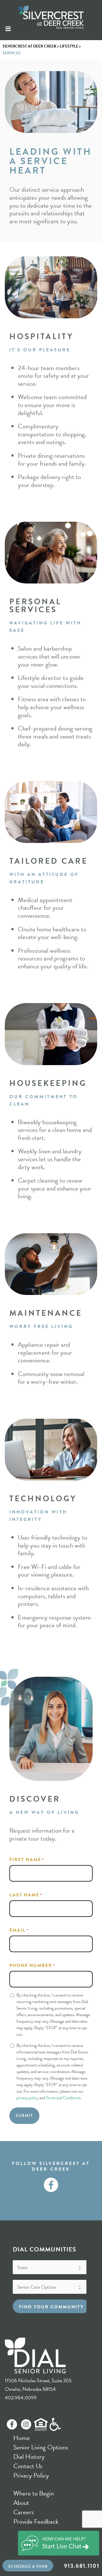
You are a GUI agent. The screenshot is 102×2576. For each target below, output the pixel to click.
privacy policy (27, 2098)
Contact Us (28, 2466)
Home (22, 2438)
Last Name (26, 1895)
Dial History (29, 2457)
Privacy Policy (31, 2475)
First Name (27, 1860)
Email (19, 1930)
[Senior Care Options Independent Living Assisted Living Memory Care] (50, 2287)
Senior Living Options (41, 2447)
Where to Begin (34, 2493)
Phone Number (32, 1966)
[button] (28, 2567)
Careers (24, 2512)
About (21, 2503)
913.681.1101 (82, 2566)
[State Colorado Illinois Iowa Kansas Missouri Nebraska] (50, 2267)
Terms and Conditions (63, 2098)
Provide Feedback (36, 2521)
